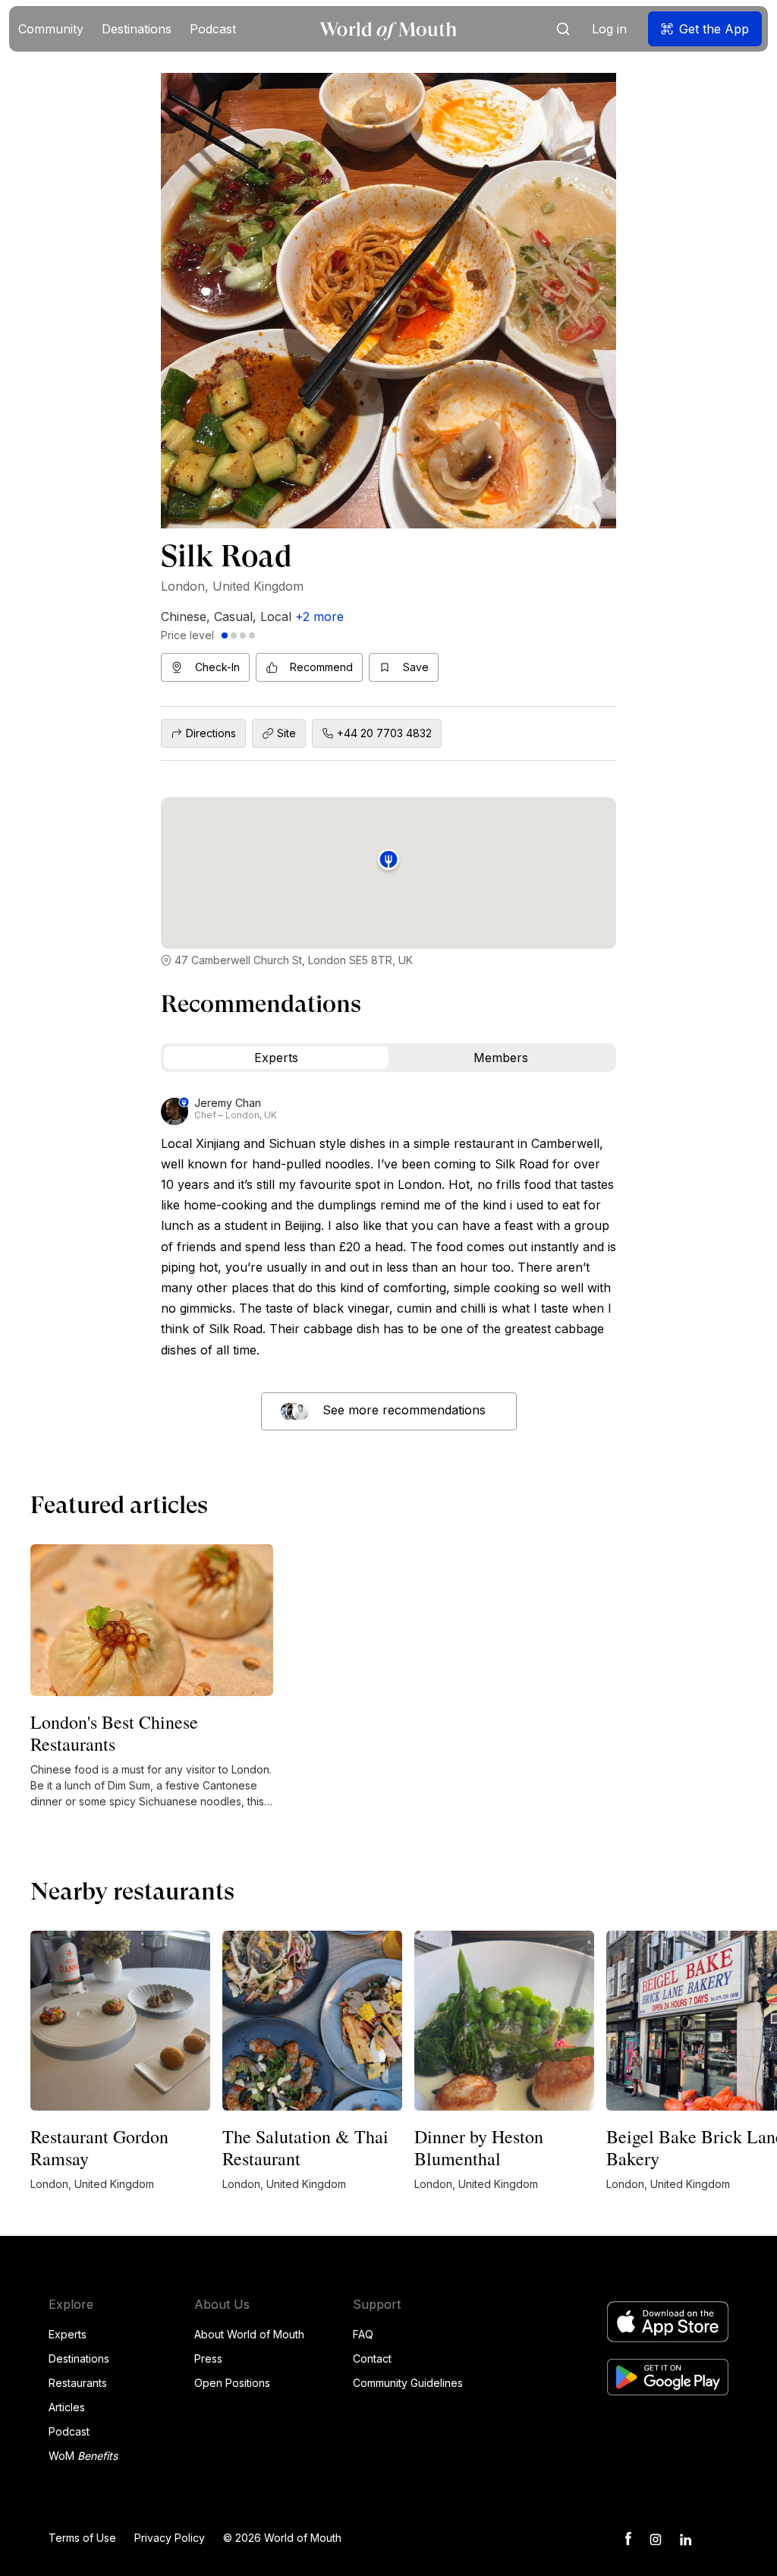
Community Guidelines (408, 2383)
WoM (83, 2456)
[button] (51, 29)
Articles (67, 2407)
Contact (372, 2358)
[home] (388, 29)
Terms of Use (82, 2538)
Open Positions (232, 2383)
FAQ (363, 2334)
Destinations (79, 2358)
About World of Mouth (249, 2334)
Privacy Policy (170, 2538)
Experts (68, 2334)
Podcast (69, 2431)
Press (208, 2358)
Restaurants (78, 2383)
